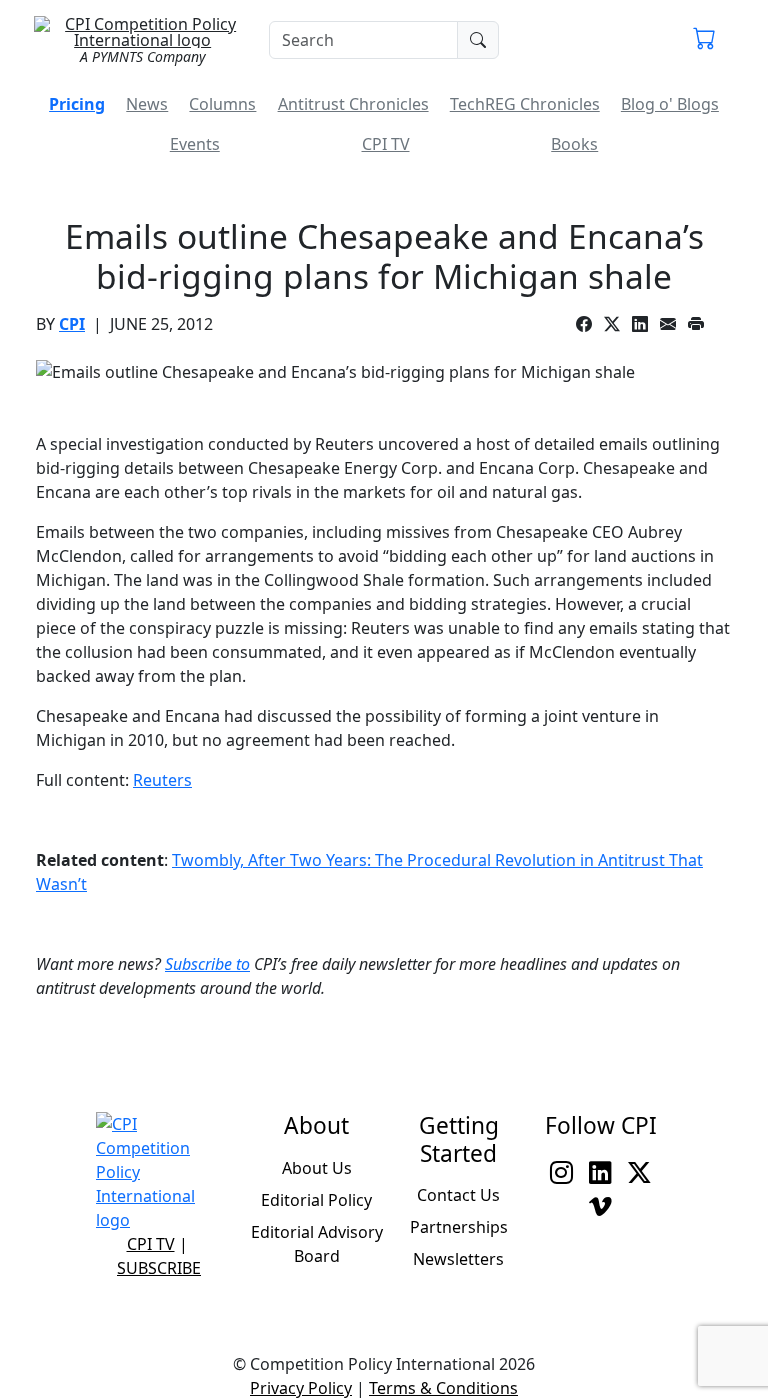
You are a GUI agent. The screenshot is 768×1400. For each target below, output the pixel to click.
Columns (222, 104)
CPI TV (386, 144)
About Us (317, 1168)
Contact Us (458, 1195)
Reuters (162, 780)
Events (195, 144)
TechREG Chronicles (525, 104)
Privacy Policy (301, 1388)
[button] (704, 40)
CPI (72, 324)
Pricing (77, 104)
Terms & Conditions (443, 1388)
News (147, 104)
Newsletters (458, 1259)
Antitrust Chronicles (353, 104)
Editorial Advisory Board (317, 1244)
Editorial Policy (316, 1200)
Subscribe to (207, 964)
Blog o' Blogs (670, 104)
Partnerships (459, 1227)
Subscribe (159, 1268)
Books (574, 144)
